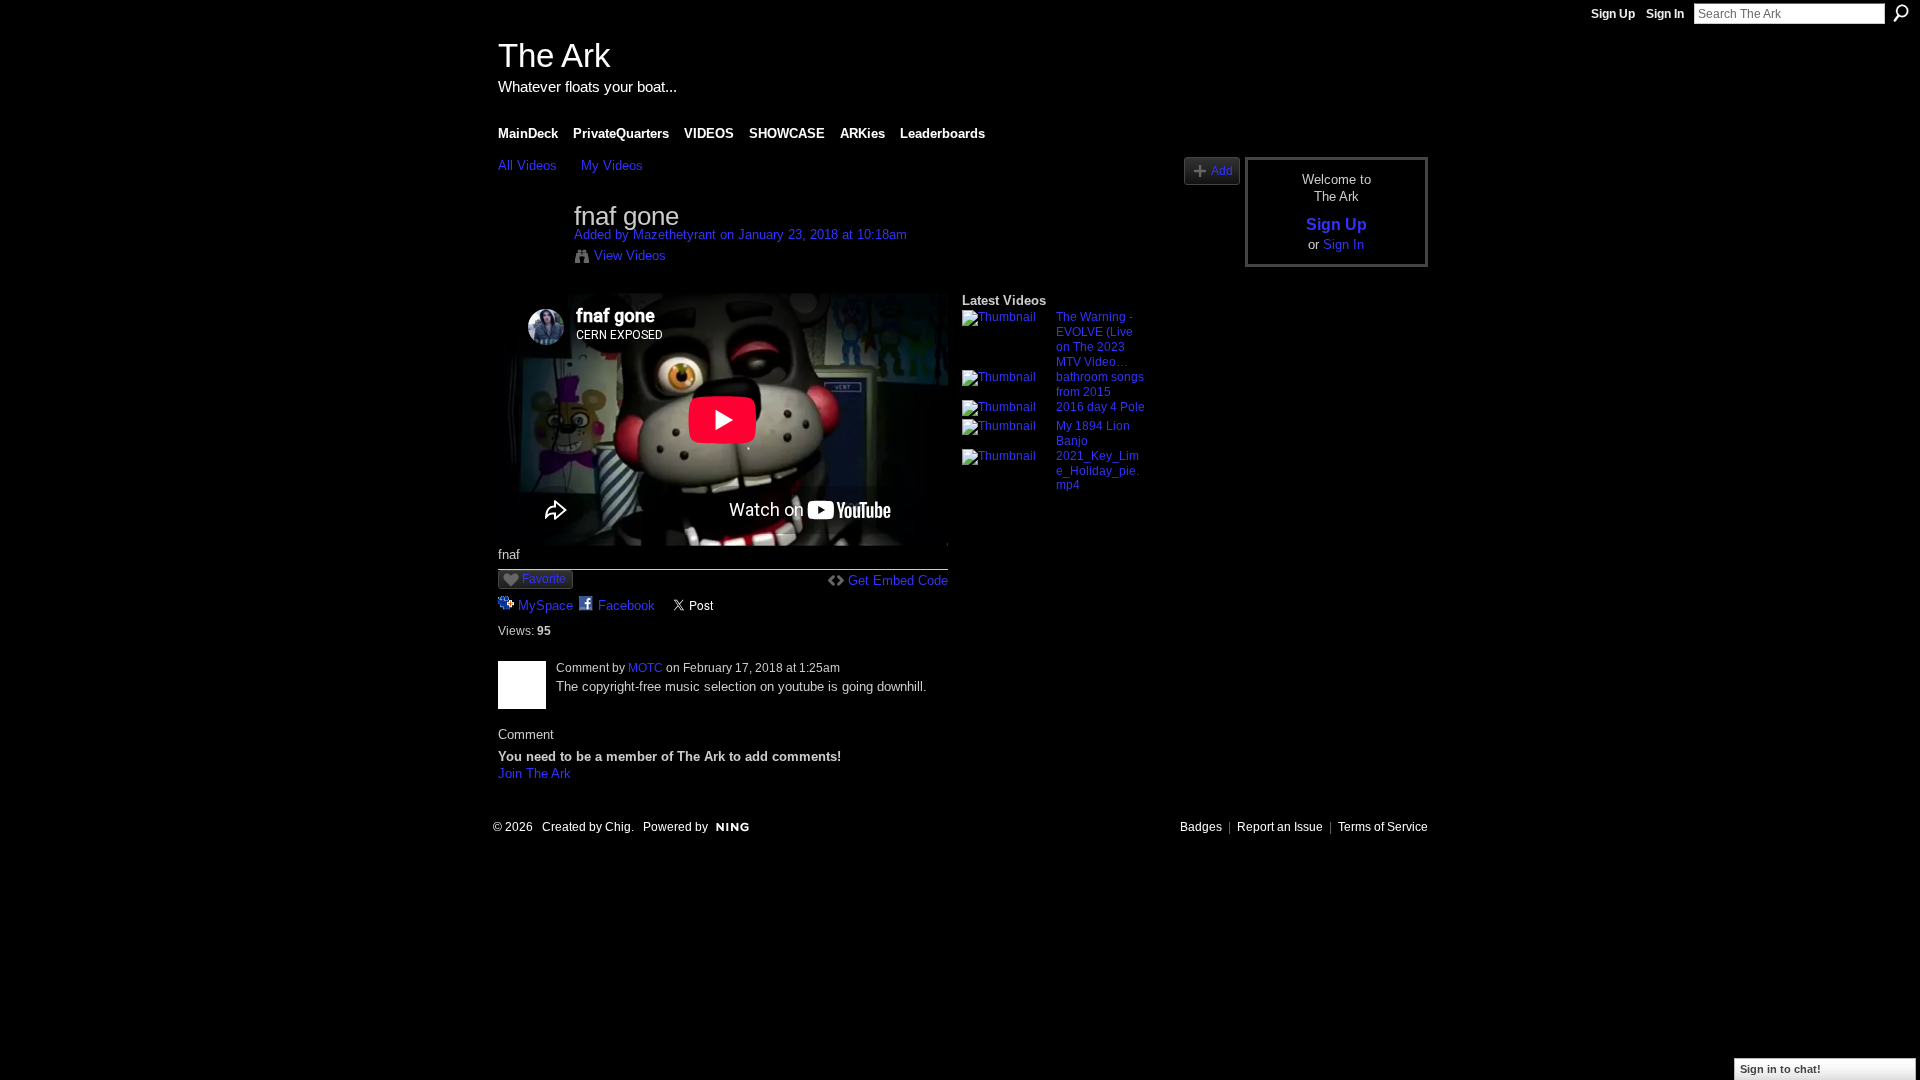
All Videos (527, 165)
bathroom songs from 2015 (1100, 384)
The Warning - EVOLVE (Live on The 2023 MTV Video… (1094, 339)
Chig (618, 827)
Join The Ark (534, 773)
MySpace (545, 605)
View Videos (630, 255)
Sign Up (1613, 14)
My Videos (612, 165)
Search (1901, 13)
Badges (1201, 827)
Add (1222, 170)
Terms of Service (1383, 827)
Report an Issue (1280, 827)
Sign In (1665, 14)
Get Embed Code (898, 580)
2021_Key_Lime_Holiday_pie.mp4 (1097, 471)
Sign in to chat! (1780, 1069)
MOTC (645, 668)
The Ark (554, 55)
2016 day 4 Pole (1100, 407)
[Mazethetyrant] (535, 259)
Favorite (544, 579)
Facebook (626, 605)
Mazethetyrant (674, 234)
